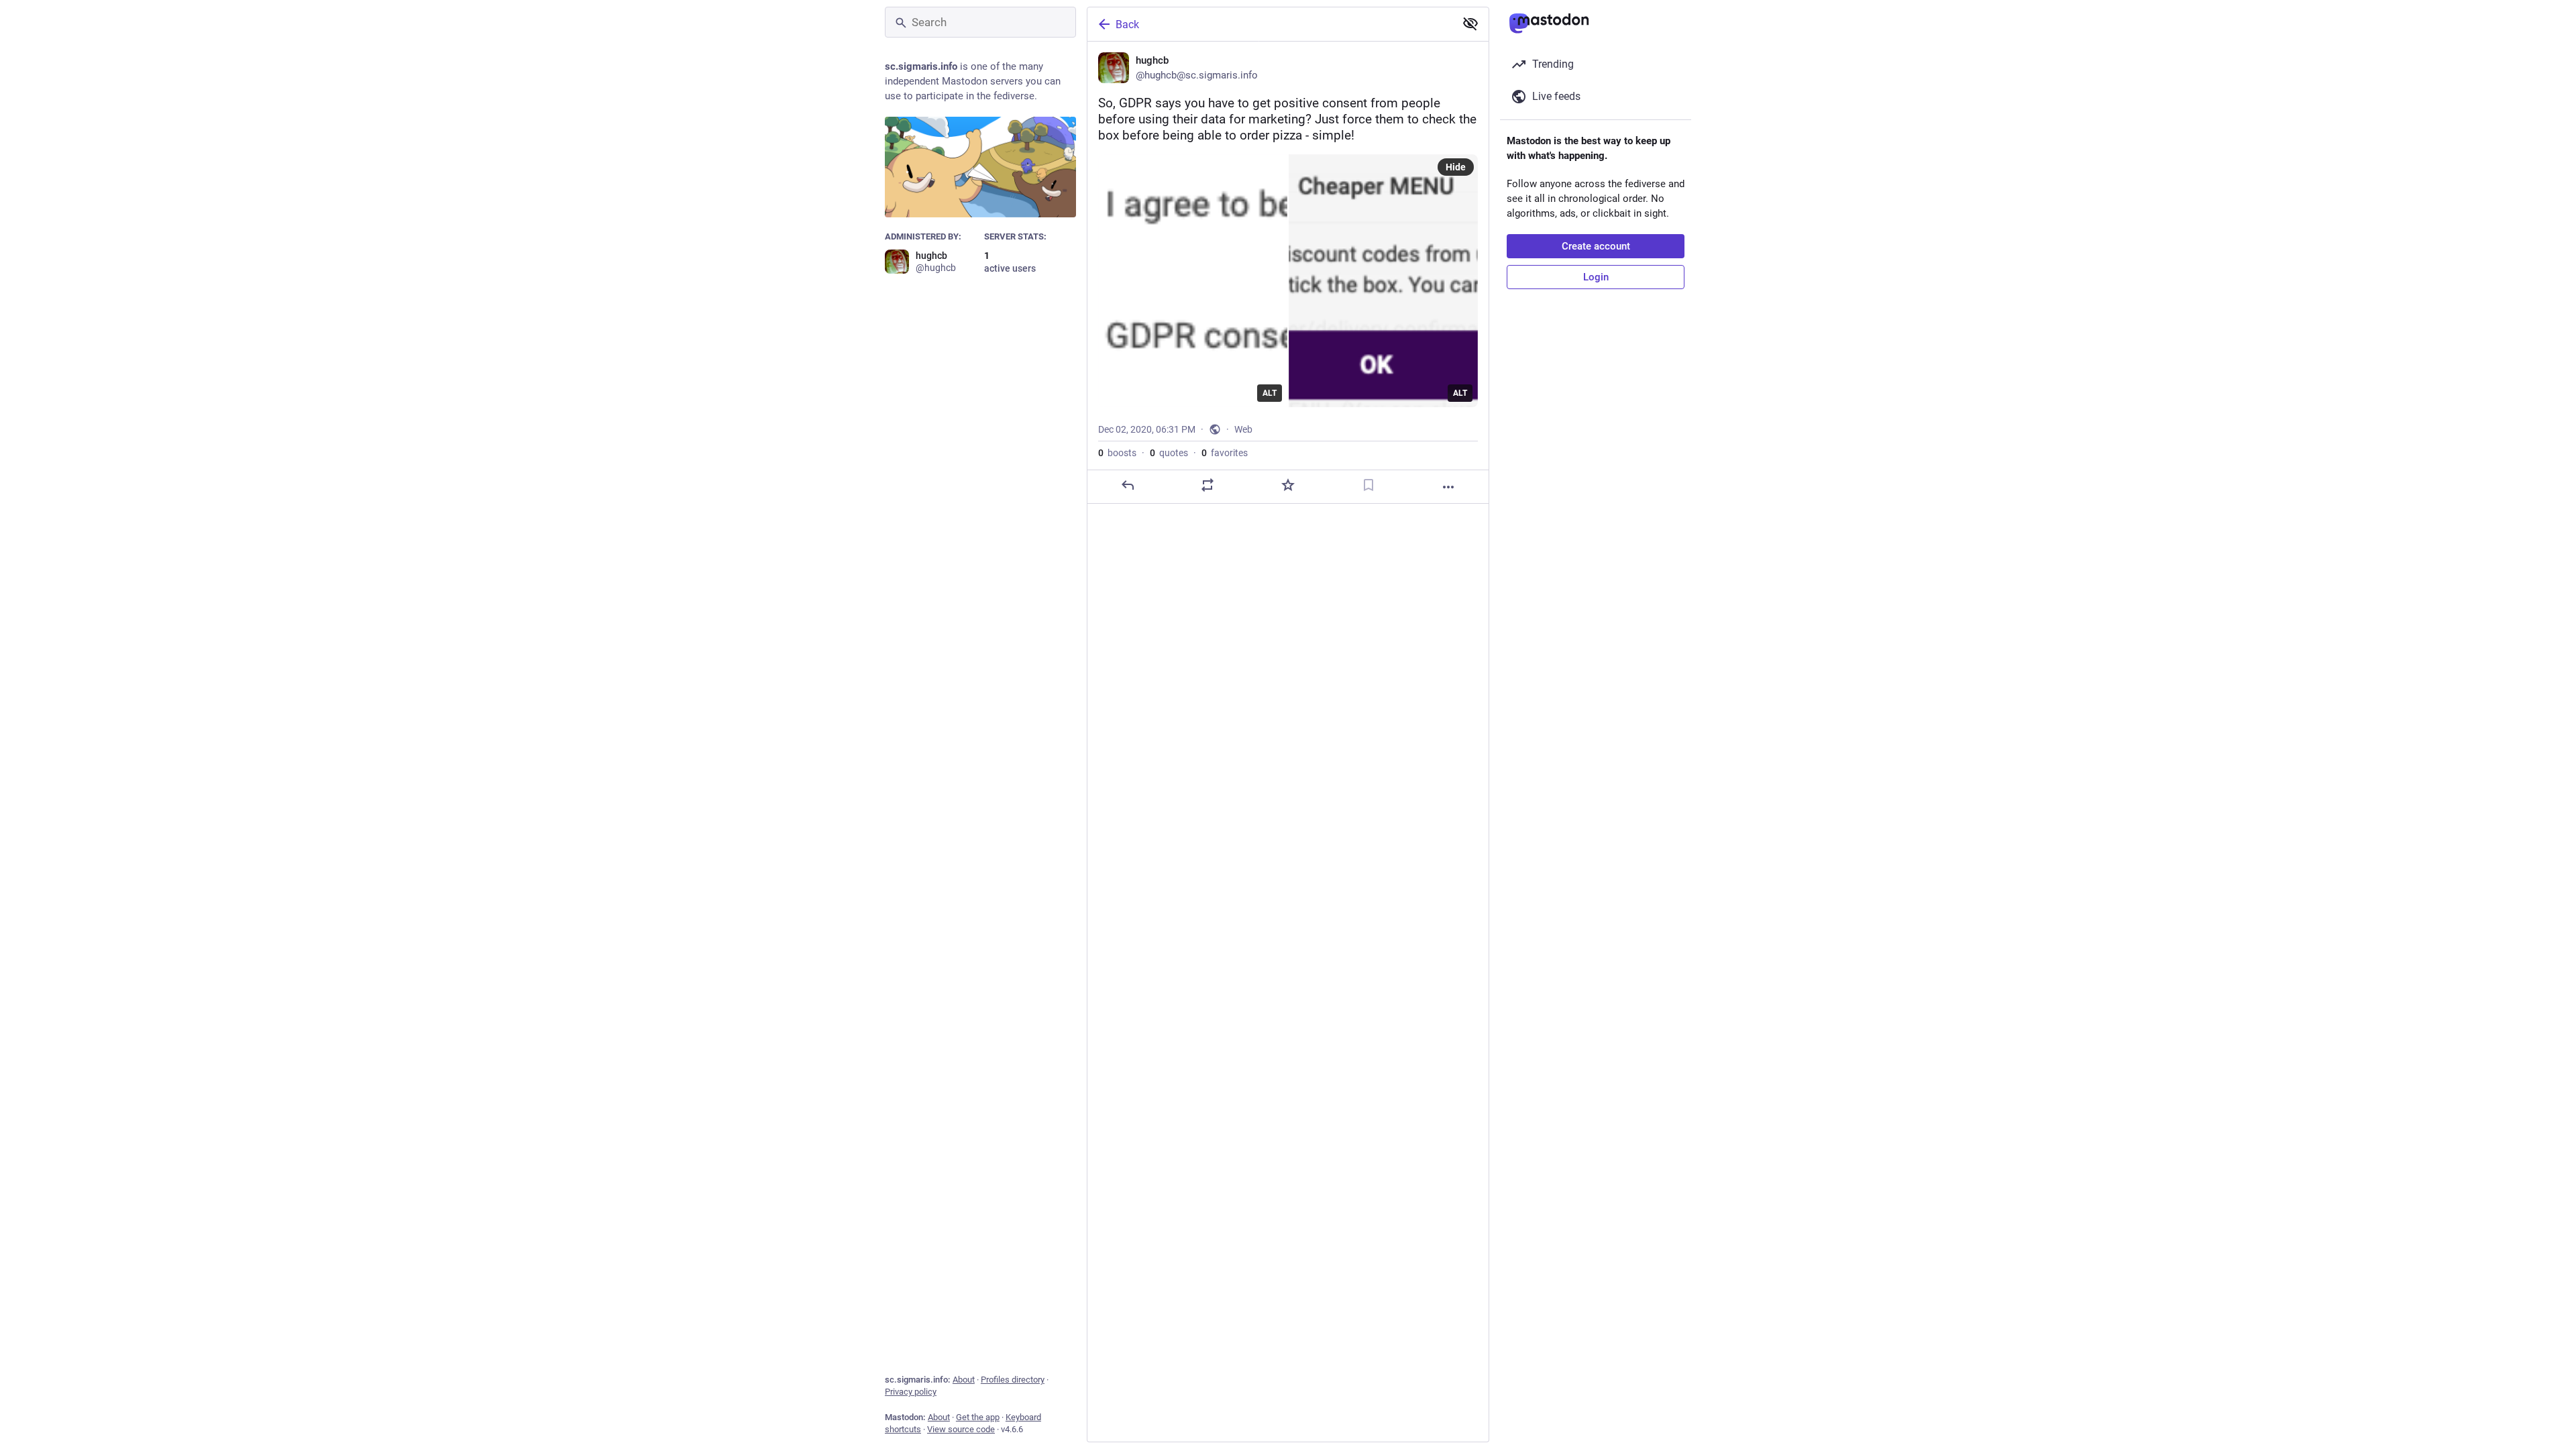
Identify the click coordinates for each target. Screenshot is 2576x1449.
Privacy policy (911, 1392)
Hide (1456, 167)
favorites (1225, 453)
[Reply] (1128, 485)
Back (1127, 24)
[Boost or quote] (1207, 485)
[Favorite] (1288, 485)
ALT (1270, 393)
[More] (1448, 487)
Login (1596, 277)
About (964, 1380)
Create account (1596, 246)
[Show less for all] (1470, 23)
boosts (1117, 453)
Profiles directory (1013, 1380)
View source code (961, 1429)
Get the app (978, 1417)
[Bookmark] (1368, 485)
